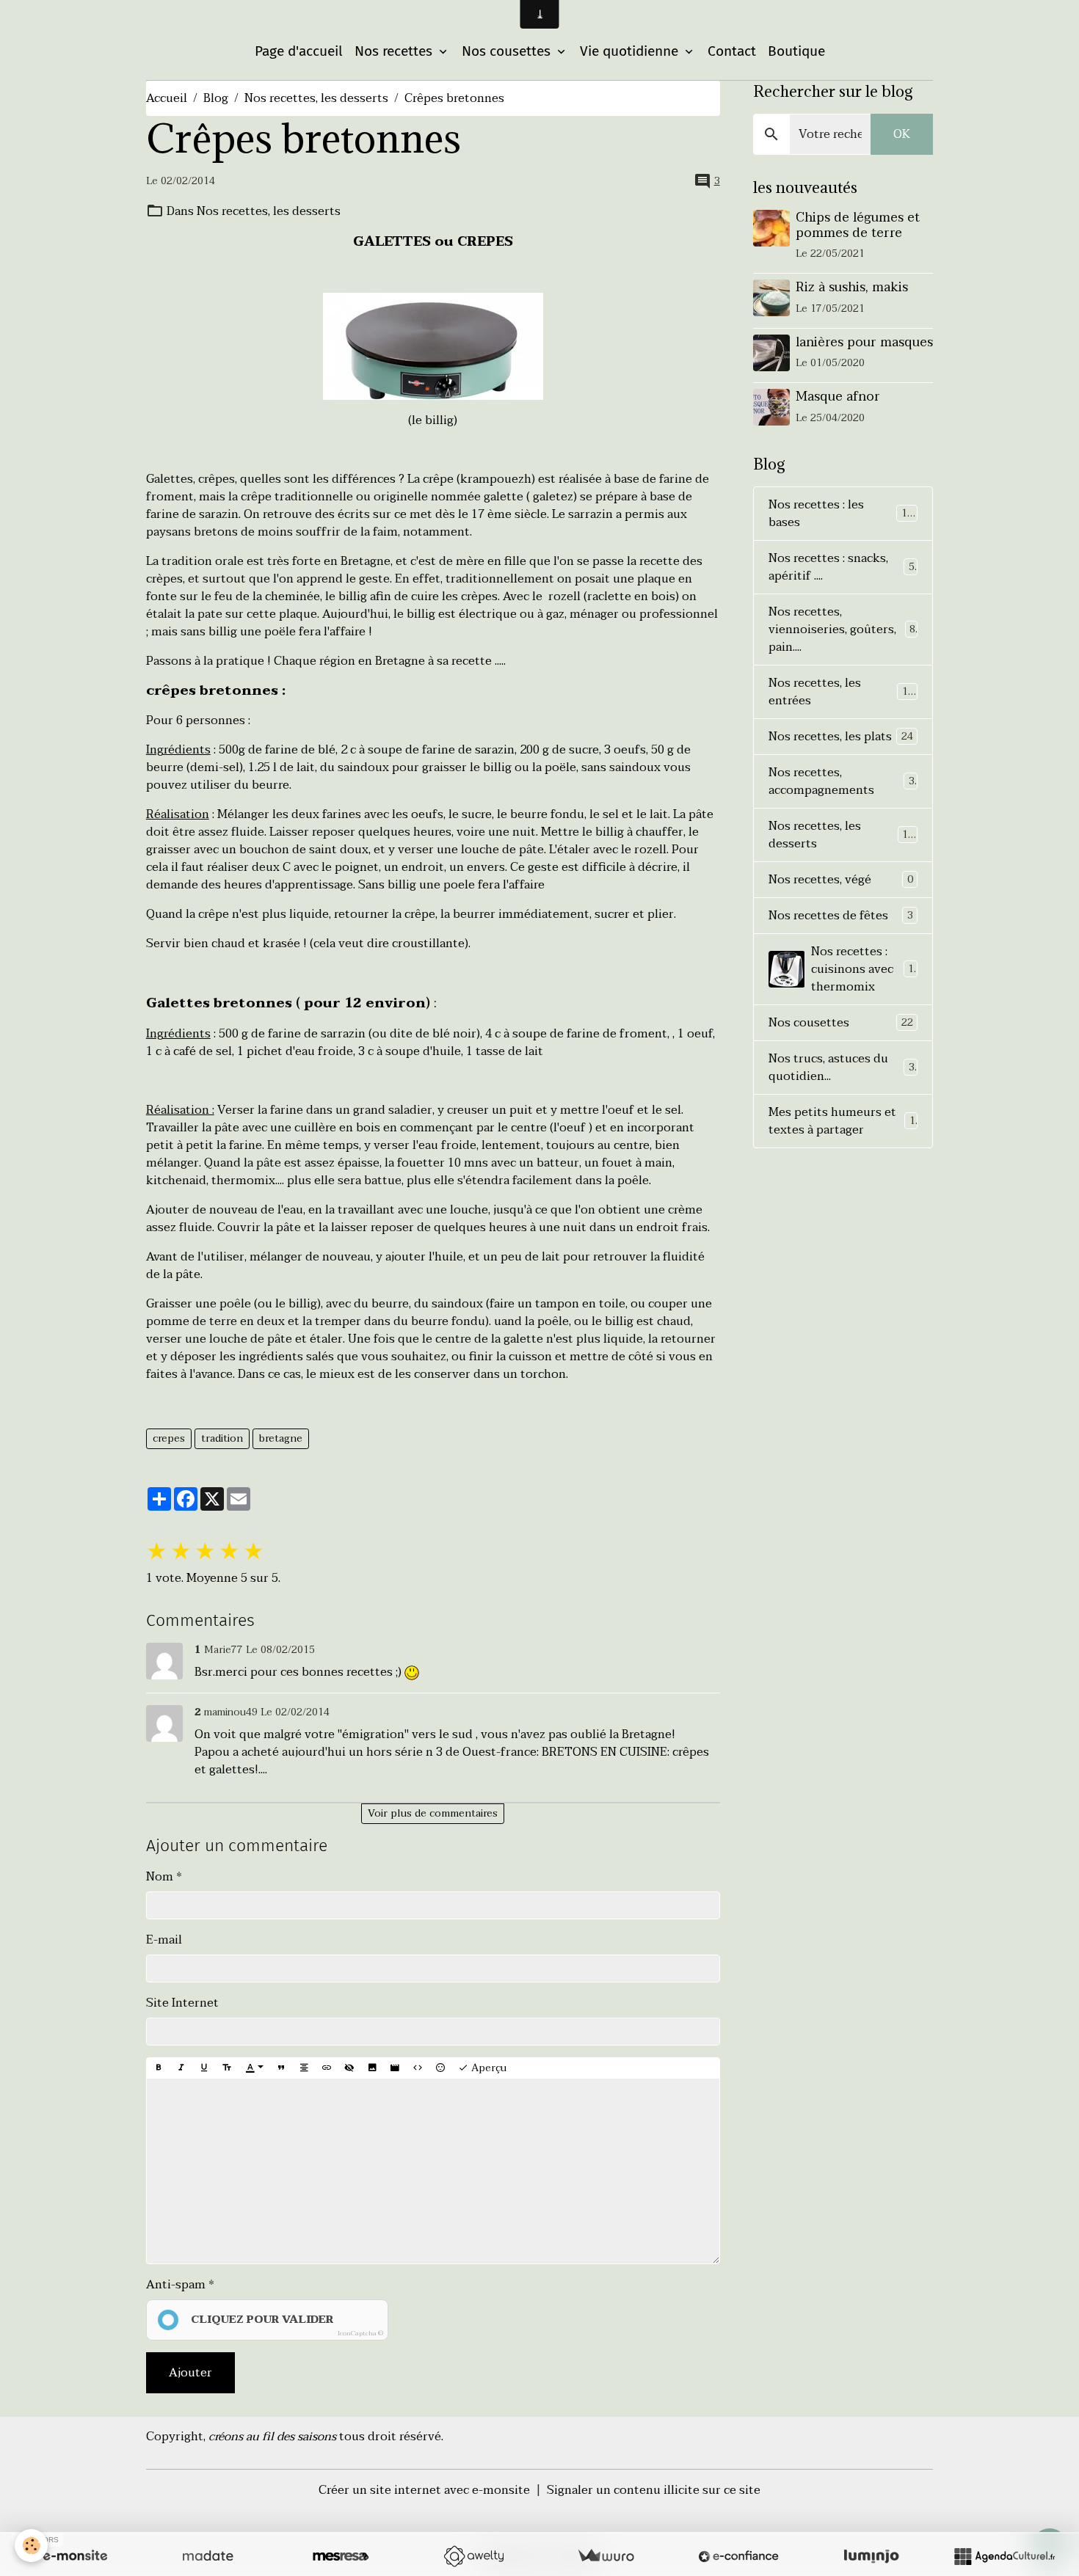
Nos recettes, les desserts (316, 98)
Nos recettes (395, 51)
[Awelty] (473, 2556)
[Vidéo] (395, 2068)
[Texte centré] (304, 2068)
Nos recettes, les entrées (841, 692)
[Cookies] (31, 2546)
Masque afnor (838, 396)
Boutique (796, 51)
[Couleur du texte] (255, 2068)
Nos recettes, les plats (841, 737)
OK (902, 134)
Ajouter (190, 2373)
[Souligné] (204, 2068)
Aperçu (487, 2068)
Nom (160, 1877)
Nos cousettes (508, 51)
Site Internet (182, 2003)
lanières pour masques (864, 342)
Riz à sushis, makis (852, 287)
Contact (732, 51)
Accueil (167, 98)
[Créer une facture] (606, 2556)
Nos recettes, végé (841, 880)
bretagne (281, 1438)
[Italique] (181, 2068)
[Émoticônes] (440, 2068)
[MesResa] (341, 2556)
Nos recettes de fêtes (841, 916)
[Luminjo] (871, 2556)
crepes (169, 1438)
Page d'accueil (299, 51)
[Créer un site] (75, 2556)
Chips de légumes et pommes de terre (858, 225)
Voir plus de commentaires (433, 1813)
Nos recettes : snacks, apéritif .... (842, 567)
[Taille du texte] (227, 2068)
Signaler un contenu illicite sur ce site (654, 2490)
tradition (222, 1438)
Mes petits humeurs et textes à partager (842, 1121)
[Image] (372, 2068)
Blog (216, 98)
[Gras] (159, 2068)
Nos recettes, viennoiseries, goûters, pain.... (842, 630)
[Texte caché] (349, 2068)
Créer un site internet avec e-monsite (424, 2490)
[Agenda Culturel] (1004, 2556)
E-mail (164, 1940)
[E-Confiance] (738, 2556)
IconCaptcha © (360, 2333)
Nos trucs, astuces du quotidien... (842, 1068)
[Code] (418, 2068)
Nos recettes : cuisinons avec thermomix (866, 969)
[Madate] (208, 2556)
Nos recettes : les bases (841, 514)
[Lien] (327, 2068)
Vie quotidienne (631, 51)
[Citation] (281, 2068)
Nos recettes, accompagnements (842, 781)
